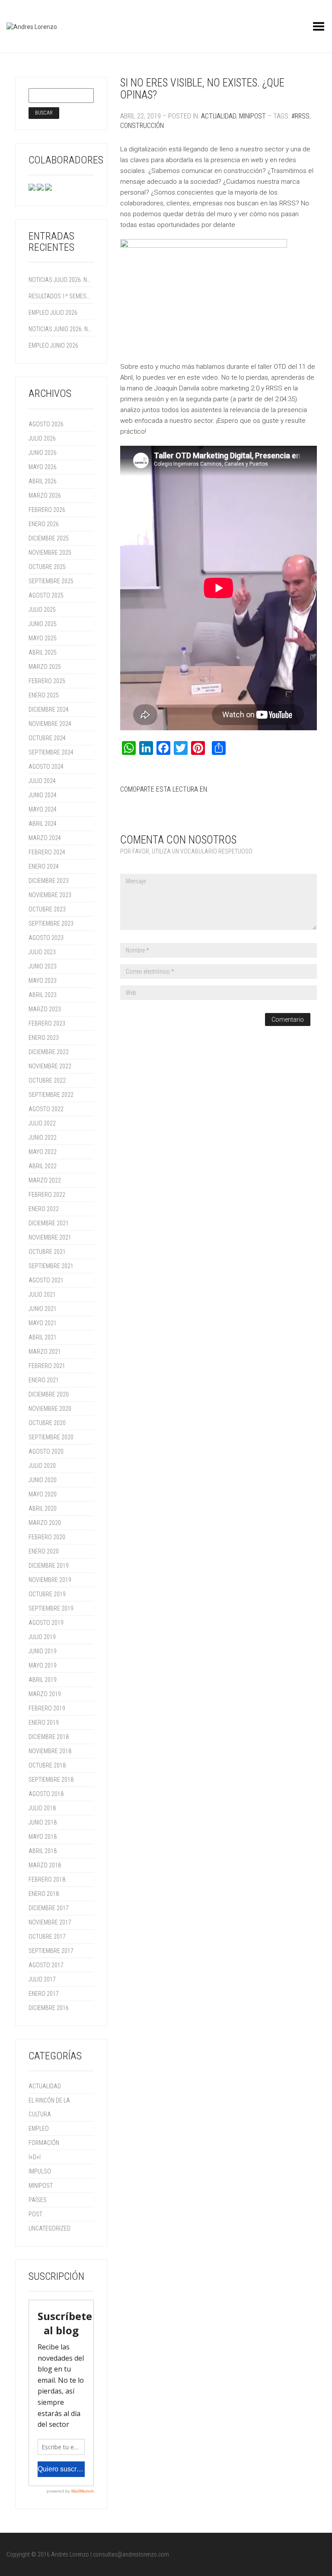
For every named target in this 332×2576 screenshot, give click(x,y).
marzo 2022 (45, 1180)
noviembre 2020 (50, 1409)
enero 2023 (44, 1038)
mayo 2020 (43, 1494)
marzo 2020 (45, 1523)
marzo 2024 (45, 838)
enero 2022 (44, 1209)
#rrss (300, 116)
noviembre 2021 (50, 1237)
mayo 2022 (43, 1152)
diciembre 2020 (49, 1394)
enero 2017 (44, 1994)
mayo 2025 (43, 638)
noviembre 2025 (50, 553)
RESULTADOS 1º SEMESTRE (60, 296)
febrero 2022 (47, 1195)
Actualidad (219, 116)
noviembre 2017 (50, 1922)
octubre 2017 (47, 1937)
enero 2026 (44, 524)
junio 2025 (43, 624)
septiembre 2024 (51, 752)
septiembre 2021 (51, 1266)
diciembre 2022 (49, 1052)
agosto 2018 (46, 1794)
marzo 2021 (45, 1352)
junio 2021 (43, 1309)
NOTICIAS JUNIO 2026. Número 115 (60, 329)
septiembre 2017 (51, 1951)
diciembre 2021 (49, 1223)
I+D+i (35, 2157)
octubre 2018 (47, 1765)
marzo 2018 (45, 1865)
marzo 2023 (45, 1009)
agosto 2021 (46, 1280)
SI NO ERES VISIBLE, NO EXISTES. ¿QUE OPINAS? (202, 89)
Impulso (40, 2171)
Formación (44, 2143)
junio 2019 (43, 1651)
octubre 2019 (47, 1594)
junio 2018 (43, 1822)
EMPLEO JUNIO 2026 (53, 345)
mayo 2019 (43, 1665)
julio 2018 (42, 1808)
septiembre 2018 (51, 1780)
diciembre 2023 (49, 881)
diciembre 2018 (49, 1737)
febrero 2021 (47, 1366)
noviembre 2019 (50, 1580)
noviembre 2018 (50, 1751)
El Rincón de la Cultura (49, 2107)
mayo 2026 (43, 467)
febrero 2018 (47, 1879)
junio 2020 (43, 1480)
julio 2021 (42, 1294)
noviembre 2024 (50, 724)
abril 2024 (43, 824)
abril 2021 (43, 1337)
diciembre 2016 (49, 2008)
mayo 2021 (43, 1323)
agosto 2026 (46, 424)
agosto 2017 (46, 1965)
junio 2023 (43, 966)
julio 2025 (42, 610)
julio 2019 (42, 1637)
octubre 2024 (47, 738)
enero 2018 (44, 1894)
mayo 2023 (43, 981)
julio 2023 (42, 952)
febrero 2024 (47, 852)
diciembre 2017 (49, 1908)
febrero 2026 (47, 510)
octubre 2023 (47, 909)
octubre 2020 (47, 1423)
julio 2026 (42, 438)
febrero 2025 (47, 681)
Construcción (142, 126)
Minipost (252, 116)
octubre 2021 (47, 1252)
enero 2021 (44, 1380)
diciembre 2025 (49, 538)
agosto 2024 (46, 767)
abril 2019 (43, 1680)
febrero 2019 (47, 1708)
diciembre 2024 (49, 710)
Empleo (39, 2129)
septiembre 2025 (51, 581)
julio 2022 (42, 1123)
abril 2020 (43, 1509)
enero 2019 (44, 1723)
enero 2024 (44, 866)
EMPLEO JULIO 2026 (53, 313)
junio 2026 (43, 453)
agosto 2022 (46, 1109)
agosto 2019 (46, 1623)
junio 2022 (43, 1138)
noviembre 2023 (50, 895)
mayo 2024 (43, 809)
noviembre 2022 (50, 1066)
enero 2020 (44, 1551)
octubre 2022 (47, 1080)
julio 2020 (42, 1466)
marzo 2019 (45, 1694)
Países (38, 2200)
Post (35, 2214)
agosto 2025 (46, 595)
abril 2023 (43, 995)
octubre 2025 (47, 567)
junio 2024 (43, 795)
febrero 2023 (47, 1023)
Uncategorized (49, 2228)
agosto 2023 (46, 938)
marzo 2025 (45, 667)
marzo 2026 (45, 495)
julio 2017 (42, 1979)
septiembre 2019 (51, 1608)
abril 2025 (43, 652)
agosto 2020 (46, 1451)
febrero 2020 (47, 1537)
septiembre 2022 (51, 1095)
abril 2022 (43, 1166)
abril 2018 (43, 1851)
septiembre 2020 (51, 1437)
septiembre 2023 (51, 924)
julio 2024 (42, 781)
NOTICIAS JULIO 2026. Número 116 (60, 280)
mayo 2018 (43, 1837)
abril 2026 (43, 481)
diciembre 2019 (49, 1566)
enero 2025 (44, 695)
